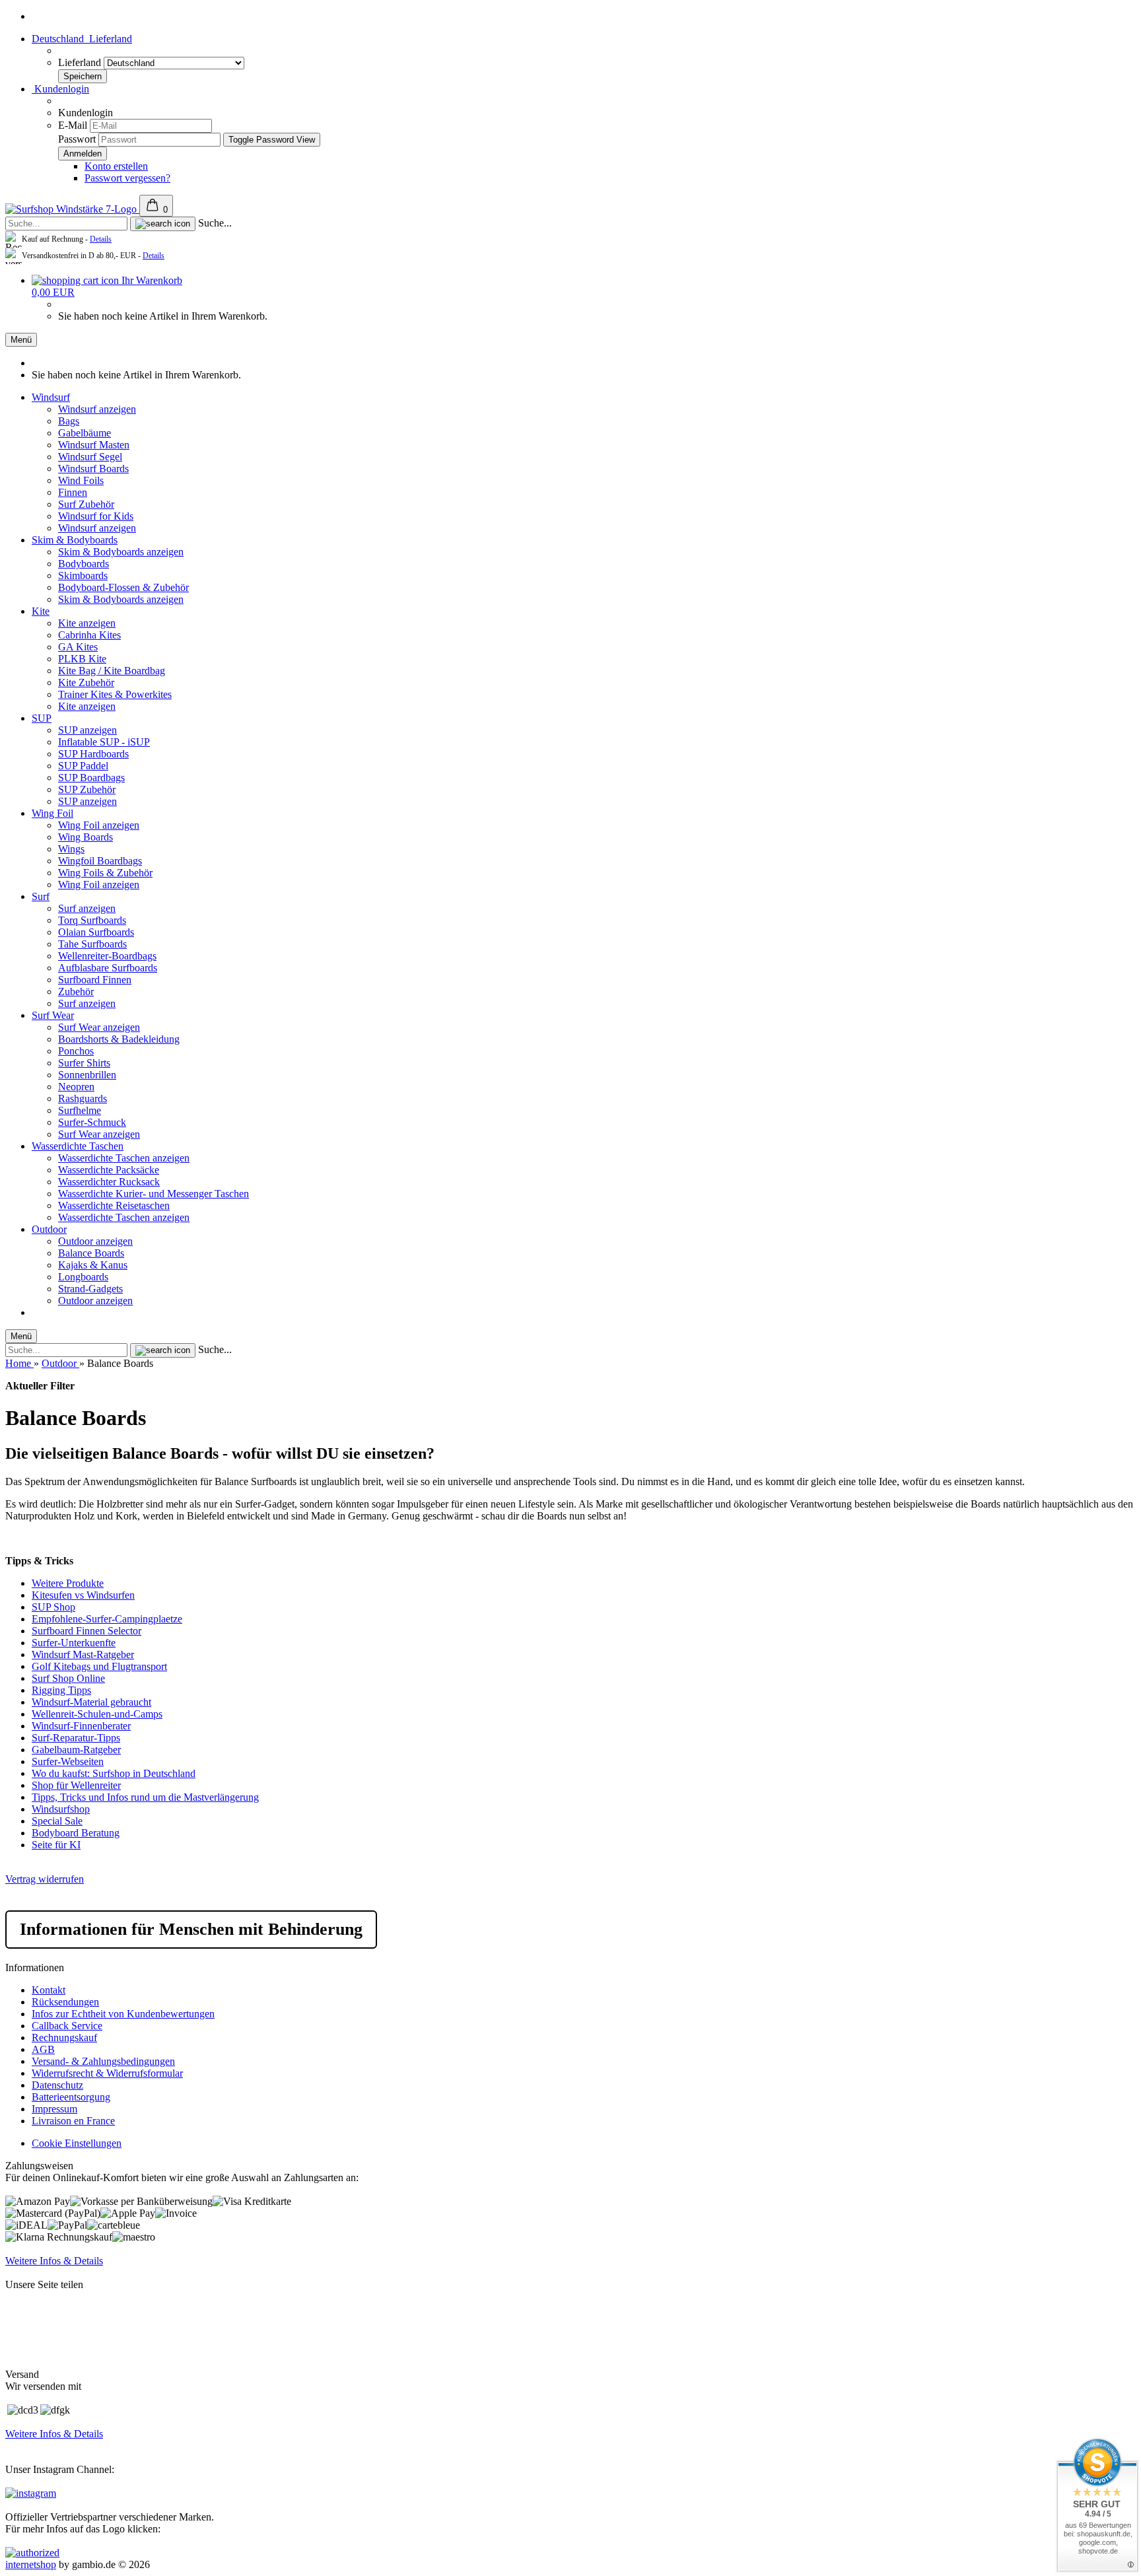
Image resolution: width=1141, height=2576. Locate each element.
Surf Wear (53, 1015)
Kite (41, 611)
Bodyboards (84, 564)
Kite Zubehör (86, 682)
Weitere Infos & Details (54, 2261)
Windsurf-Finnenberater (81, 1726)
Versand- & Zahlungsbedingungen (103, 2061)
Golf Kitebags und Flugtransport (99, 1666)
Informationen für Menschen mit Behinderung (191, 1929)
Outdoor (49, 1229)
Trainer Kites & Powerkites (115, 694)
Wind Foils (81, 480)
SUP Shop (53, 1607)
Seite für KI (56, 1845)
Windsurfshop (61, 1809)
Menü (21, 340)
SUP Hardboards (93, 754)
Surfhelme (80, 1110)
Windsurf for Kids (96, 516)
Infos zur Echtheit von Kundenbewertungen (123, 2014)
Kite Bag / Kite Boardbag (112, 671)
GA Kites (78, 647)
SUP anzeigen (87, 730)
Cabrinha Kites (89, 635)
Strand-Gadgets (90, 1289)
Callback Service (67, 2026)
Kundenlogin (60, 89)
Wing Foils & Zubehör (105, 873)
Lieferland (81, 62)
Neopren (76, 1087)
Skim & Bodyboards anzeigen (121, 552)
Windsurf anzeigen (97, 409)
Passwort (77, 139)
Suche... (215, 223)
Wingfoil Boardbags (100, 861)
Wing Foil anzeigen (99, 825)
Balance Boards (91, 1253)
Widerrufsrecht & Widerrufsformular (107, 2073)
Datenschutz (57, 2085)
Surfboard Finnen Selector (86, 1631)
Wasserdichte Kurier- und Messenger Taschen (154, 1194)
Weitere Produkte (68, 1583)
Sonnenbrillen (87, 1075)
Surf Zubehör (86, 504)
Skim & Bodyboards (75, 540)
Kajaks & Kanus (93, 1265)
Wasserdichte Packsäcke (109, 1170)
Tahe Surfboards (92, 944)
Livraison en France (73, 2121)
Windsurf (51, 397)
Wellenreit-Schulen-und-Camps (97, 1714)
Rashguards (83, 1098)
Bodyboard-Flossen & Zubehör (123, 587)
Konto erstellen (116, 166)
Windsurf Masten (94, 445)
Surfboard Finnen (95, 980)
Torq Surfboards (92, 920)
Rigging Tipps (61, 1690)
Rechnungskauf (64, 2037)
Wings (71, 849)
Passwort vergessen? (127, 178)
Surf (41, 896)
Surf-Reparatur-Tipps (76, 1738)
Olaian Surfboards (96, 932)
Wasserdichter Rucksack (109, 1182)
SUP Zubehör (87, 789)
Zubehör (76, 992)
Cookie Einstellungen (77, 2143)
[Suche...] (163, 224)
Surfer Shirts (84, 1063)
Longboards (83, 1277)
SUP (42, 718)
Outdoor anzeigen (95, 1241)
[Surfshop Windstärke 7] (72, 209)
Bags (69, 421)
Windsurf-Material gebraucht (91, 1702)
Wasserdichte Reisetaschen (114, 1205)
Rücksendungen (65, 2002)
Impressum (54, 2109)
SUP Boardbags (91, 778)
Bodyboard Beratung (76, 1833)
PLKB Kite (82, 659)
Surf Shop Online (68, 1678)
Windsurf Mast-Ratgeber (83, 1654)
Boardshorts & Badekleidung (119, 1039)
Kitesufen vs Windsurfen (83, 1595)
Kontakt (49, 1990)
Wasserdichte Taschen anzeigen (124, 1158)
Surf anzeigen (87, 908)
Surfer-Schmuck (92, 1122)
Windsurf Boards (93, 469)
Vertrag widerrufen (45, 1879)
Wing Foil (52, 813)
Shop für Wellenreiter (76, 1785)
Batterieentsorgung (71, 2097)
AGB (43, 2049)
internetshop (31, 2564)
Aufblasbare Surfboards (108, 968)
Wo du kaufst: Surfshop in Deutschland (114, 1773)
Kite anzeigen (87, 623)
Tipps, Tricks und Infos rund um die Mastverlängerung (145, 1797)
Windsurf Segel (90, 457)
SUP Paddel (83, 766)
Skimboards (83, 575)
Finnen (73, 492)
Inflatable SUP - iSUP (104, 742)
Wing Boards (86, 837)
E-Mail (73, 125)
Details (101, 239)
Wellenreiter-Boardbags (107, 956)
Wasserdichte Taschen (78, 1146)
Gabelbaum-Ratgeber (76, 1750)
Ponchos (76, 1051)
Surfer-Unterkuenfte (74, 1643)
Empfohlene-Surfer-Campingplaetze (107, 1619)
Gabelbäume (85, 433)
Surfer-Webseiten (68, 1761)
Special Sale (57, 1821)
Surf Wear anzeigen (99, 1027)
